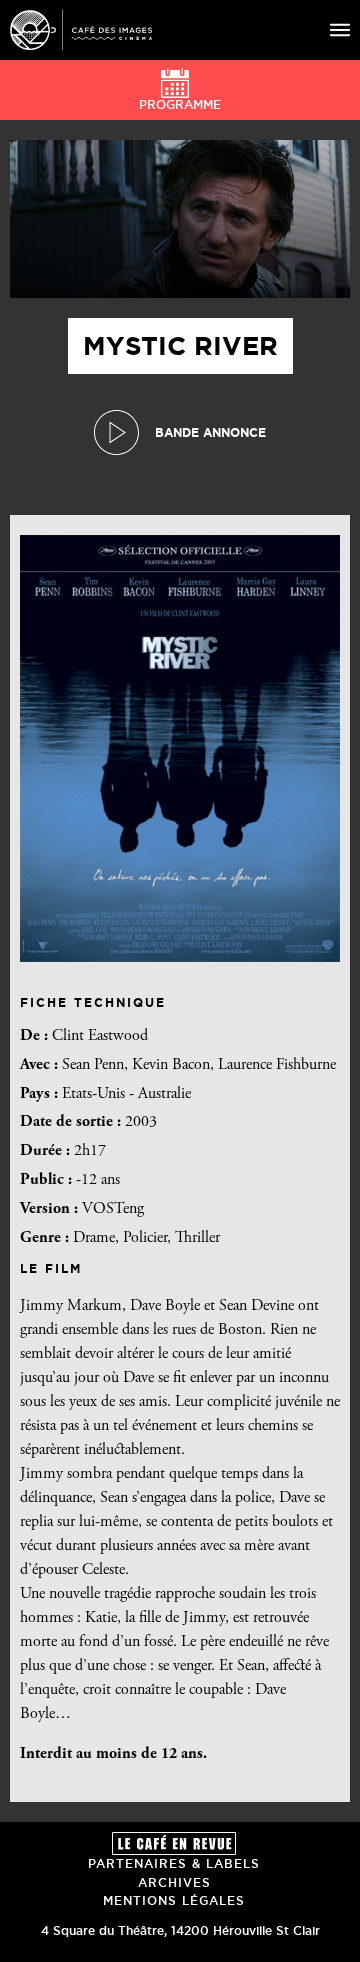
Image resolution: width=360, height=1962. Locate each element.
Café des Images (81, 30)
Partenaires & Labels (174, 1863)
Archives (174, 1882)
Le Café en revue (174, 1843)
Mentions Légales (174, 1900)
